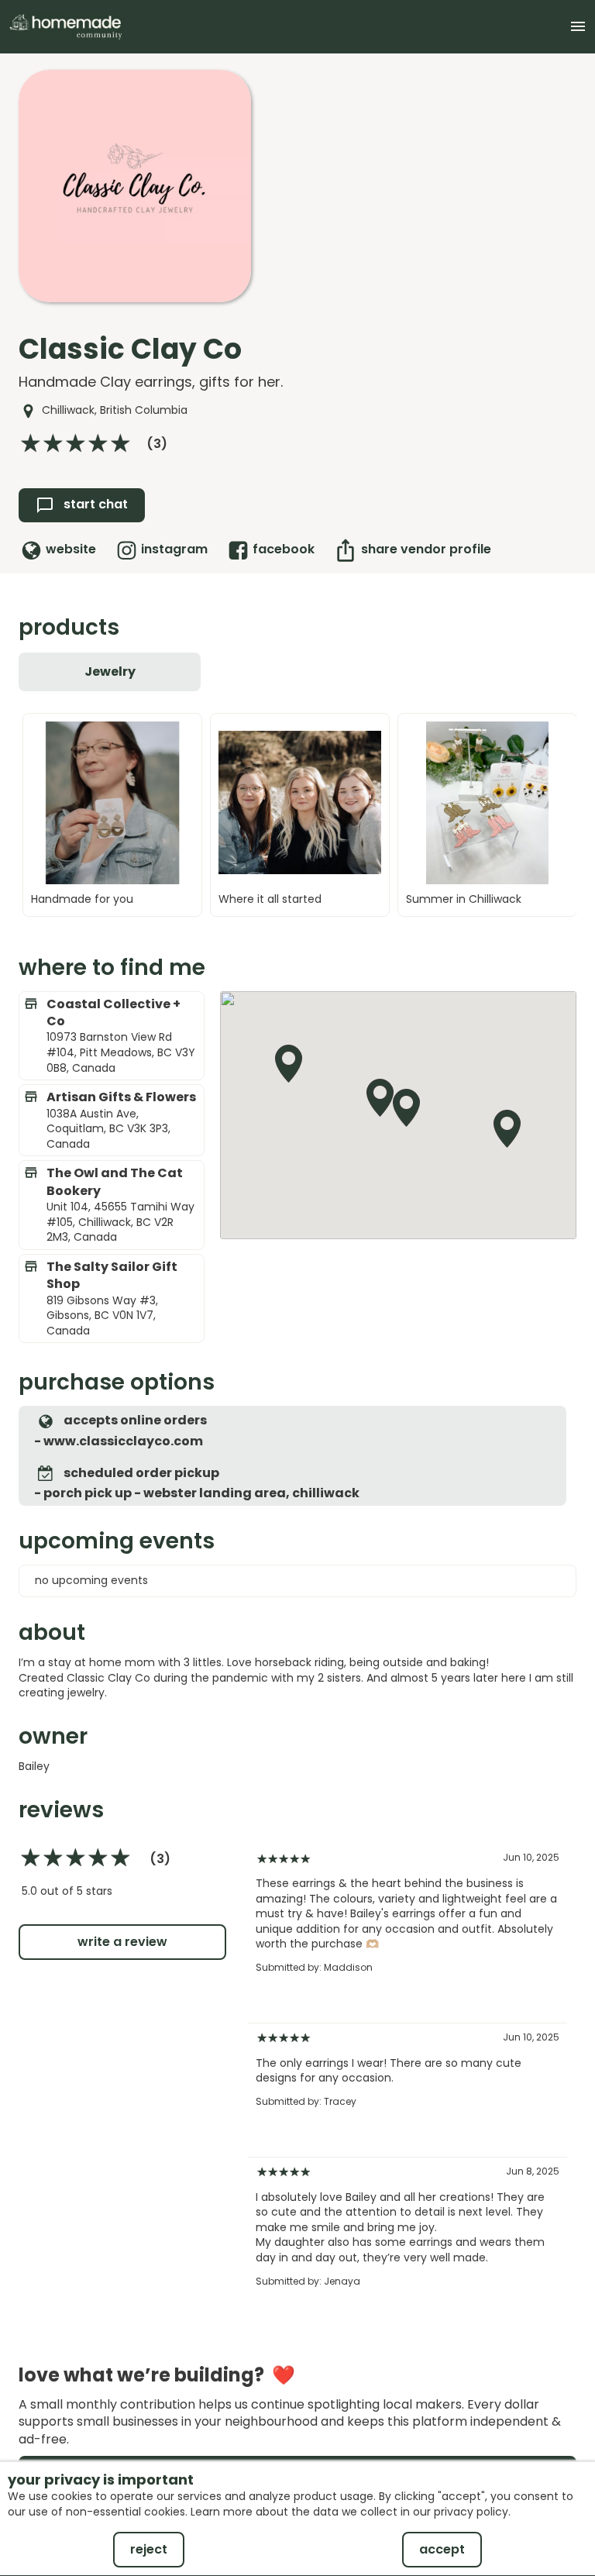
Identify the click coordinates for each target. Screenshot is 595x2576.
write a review (122, 1942)
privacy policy (471, 2512)
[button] (407, 1107)
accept (442, 2549)
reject (149, 2549)
